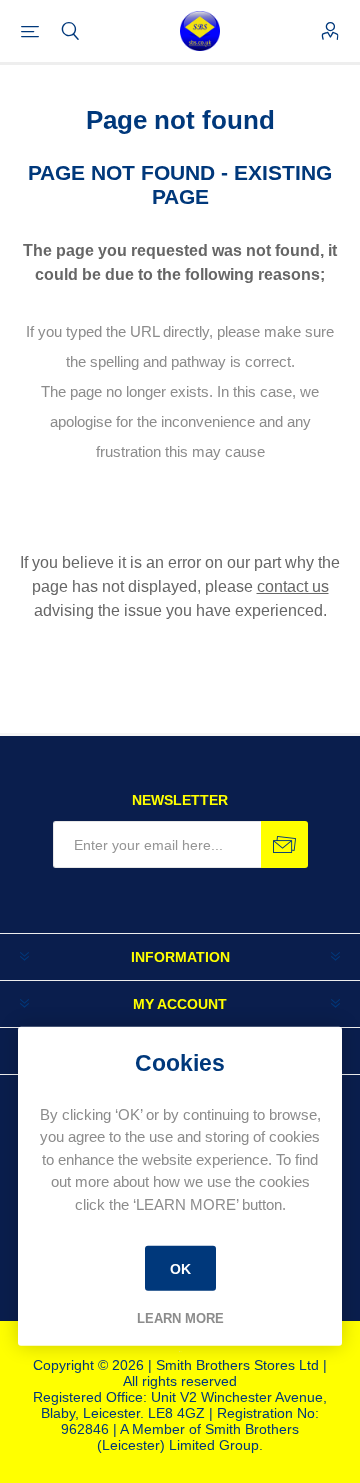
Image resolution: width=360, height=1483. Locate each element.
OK (180, 1268)
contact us (293, 586)
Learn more (180, 1318)
